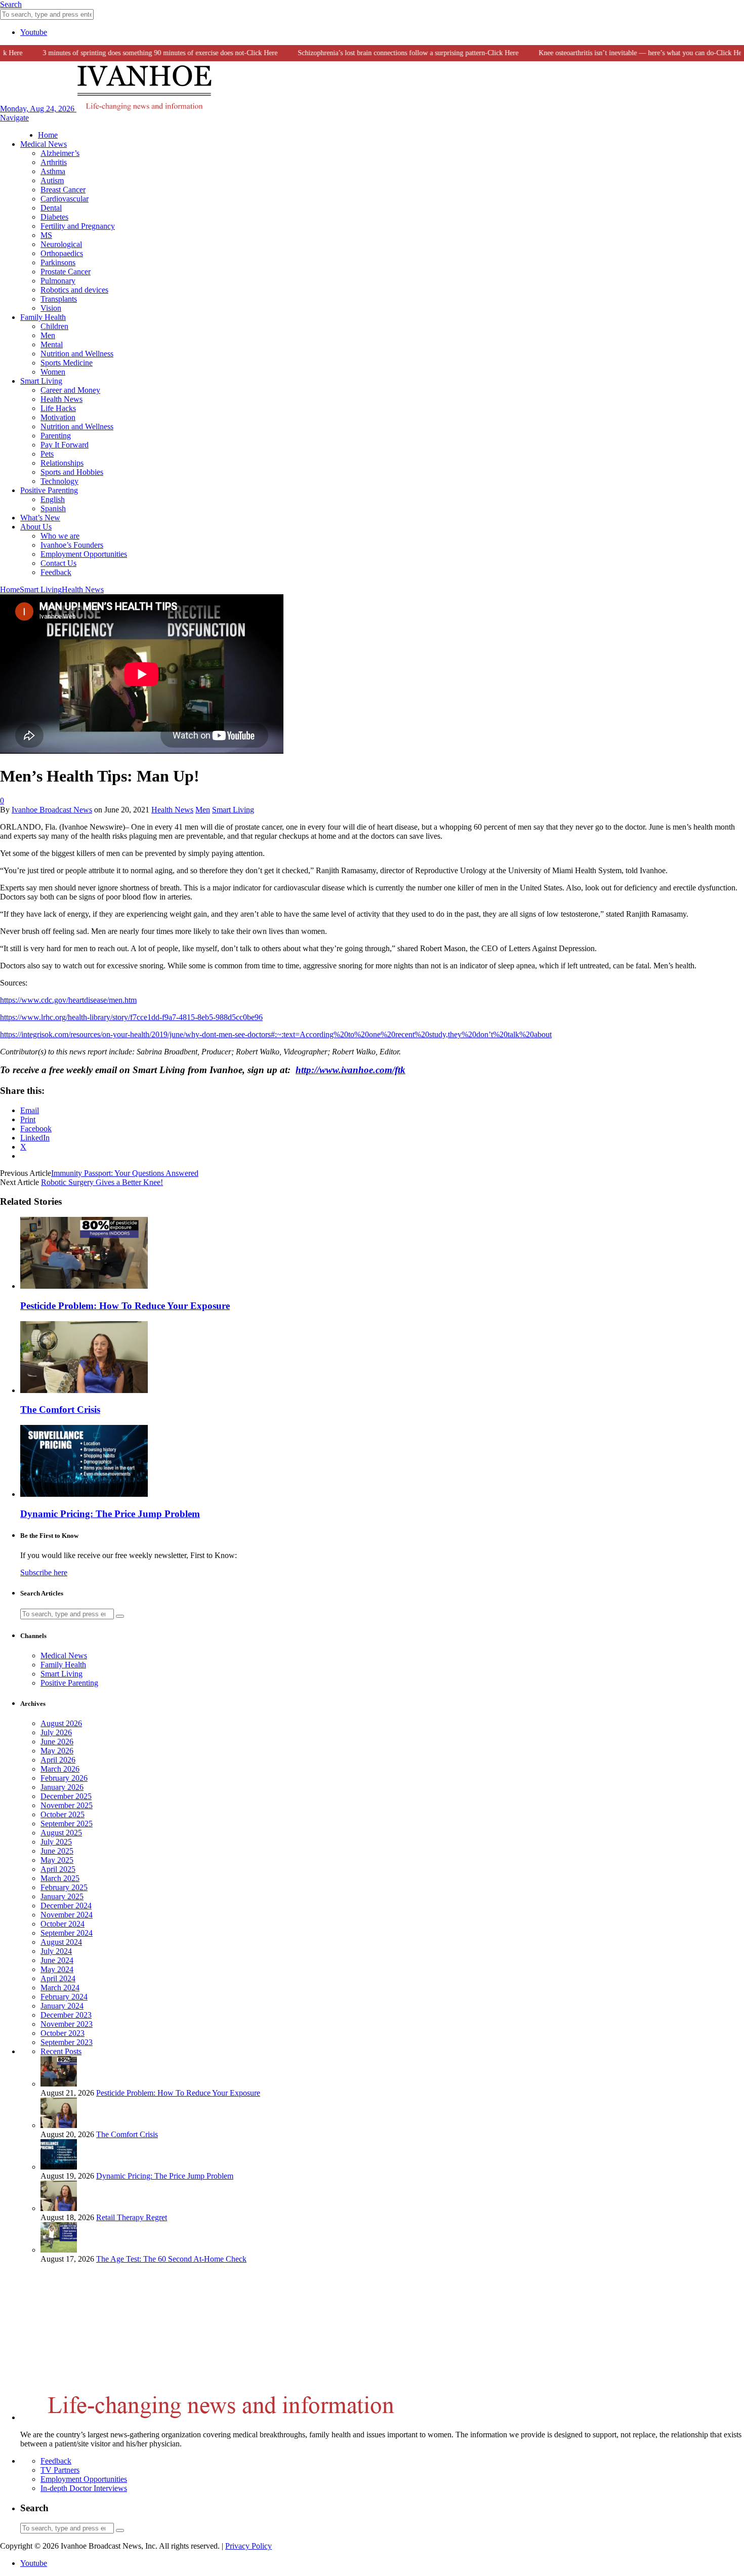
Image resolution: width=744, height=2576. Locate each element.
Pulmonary (58, 281)
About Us (36, 527)
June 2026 (57, 1742)
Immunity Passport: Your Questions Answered (125, 1173)
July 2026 (56, 1732)
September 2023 (67, 2042)
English (53, 499)
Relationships (62, 463)
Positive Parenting (49, 490)
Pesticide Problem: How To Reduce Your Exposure (125, 1306)
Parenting (56, 436)
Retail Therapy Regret (132, 2217)
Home (48, 135)
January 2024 (62, 2006)
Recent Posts (61, 2051)
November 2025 (67, 1805)
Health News (61, 399)
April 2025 (58, 1869)
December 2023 (66, 2015)
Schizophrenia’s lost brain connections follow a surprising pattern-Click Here (385, 53)
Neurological (61, 244)
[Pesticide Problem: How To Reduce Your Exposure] (84, 1286)
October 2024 (63, 1924)
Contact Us (58, 563)
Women (53, 372)
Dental (51, 208)
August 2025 (61, 1833)
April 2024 (58, 1978)
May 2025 (57, 1860)
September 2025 (67, 1824)
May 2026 (57, 1751)
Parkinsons (58, 262)
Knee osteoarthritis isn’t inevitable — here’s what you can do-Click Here (619, 53)
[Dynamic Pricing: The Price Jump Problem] (84, 1494)
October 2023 (63, 2033)
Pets (47, 454)
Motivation (58, 417)
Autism (52, 180)
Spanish (53, 508)
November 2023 (67, 2024)
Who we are (60, 536)
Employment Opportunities (84, 554)
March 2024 (60, 1988)
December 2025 (66, 1796)
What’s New (40, 518)
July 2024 (56, 1951)
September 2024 (67, 1933)
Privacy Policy (249, 2546)
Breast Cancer (63, 190)
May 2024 (57, 1969)
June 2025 (57, 1851)
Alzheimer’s (60, 153)
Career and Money (70, 390)
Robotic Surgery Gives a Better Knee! (102, 1182)
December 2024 (66, 1906)
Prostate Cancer (66, 272)
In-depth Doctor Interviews (84, 2488)
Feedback (56, 572)
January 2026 (62, 1787)
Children (54, 326)
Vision (51, 308)
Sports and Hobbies (72, 472)
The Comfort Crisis (60, 1409)
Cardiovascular (65, 199)
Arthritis (54, 162)
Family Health (43, 317)
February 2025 (64, 1887)
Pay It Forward (65, 445)
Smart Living (41, 381)
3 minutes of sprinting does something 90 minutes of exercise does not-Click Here (137, 53)
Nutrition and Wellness (77, 354)
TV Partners (60, 2470)
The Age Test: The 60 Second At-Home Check (171, 2259)
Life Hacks (58, 408)
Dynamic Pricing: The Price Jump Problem (110, 1514)
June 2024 (57, 1960)
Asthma (53, 171)
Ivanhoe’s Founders (72, 545)
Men (48, 335)
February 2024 (64, 1997)
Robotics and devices (74, 290)
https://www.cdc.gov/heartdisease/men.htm (68, 1000)
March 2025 (60, 1878)
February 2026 (64, 1778)
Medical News (44, 144)
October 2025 (63, 1814)
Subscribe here (44, 1572)
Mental (52, 344)
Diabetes (54, 217)
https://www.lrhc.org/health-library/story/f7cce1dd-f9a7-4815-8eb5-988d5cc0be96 (131, 1017)
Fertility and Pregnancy (78, 226)
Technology (59, 481)
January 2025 (62, 1896)
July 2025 (56, 1842)
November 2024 (67, 1915)
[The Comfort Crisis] (84, 1390)
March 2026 (60, 1769)
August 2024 (61, 1942)
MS (46, 235)
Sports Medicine (67, 363)
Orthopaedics (62, 253)
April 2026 (58, 1760)
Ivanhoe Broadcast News (52, 810)
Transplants (59, 299)
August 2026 (61, 1723)
